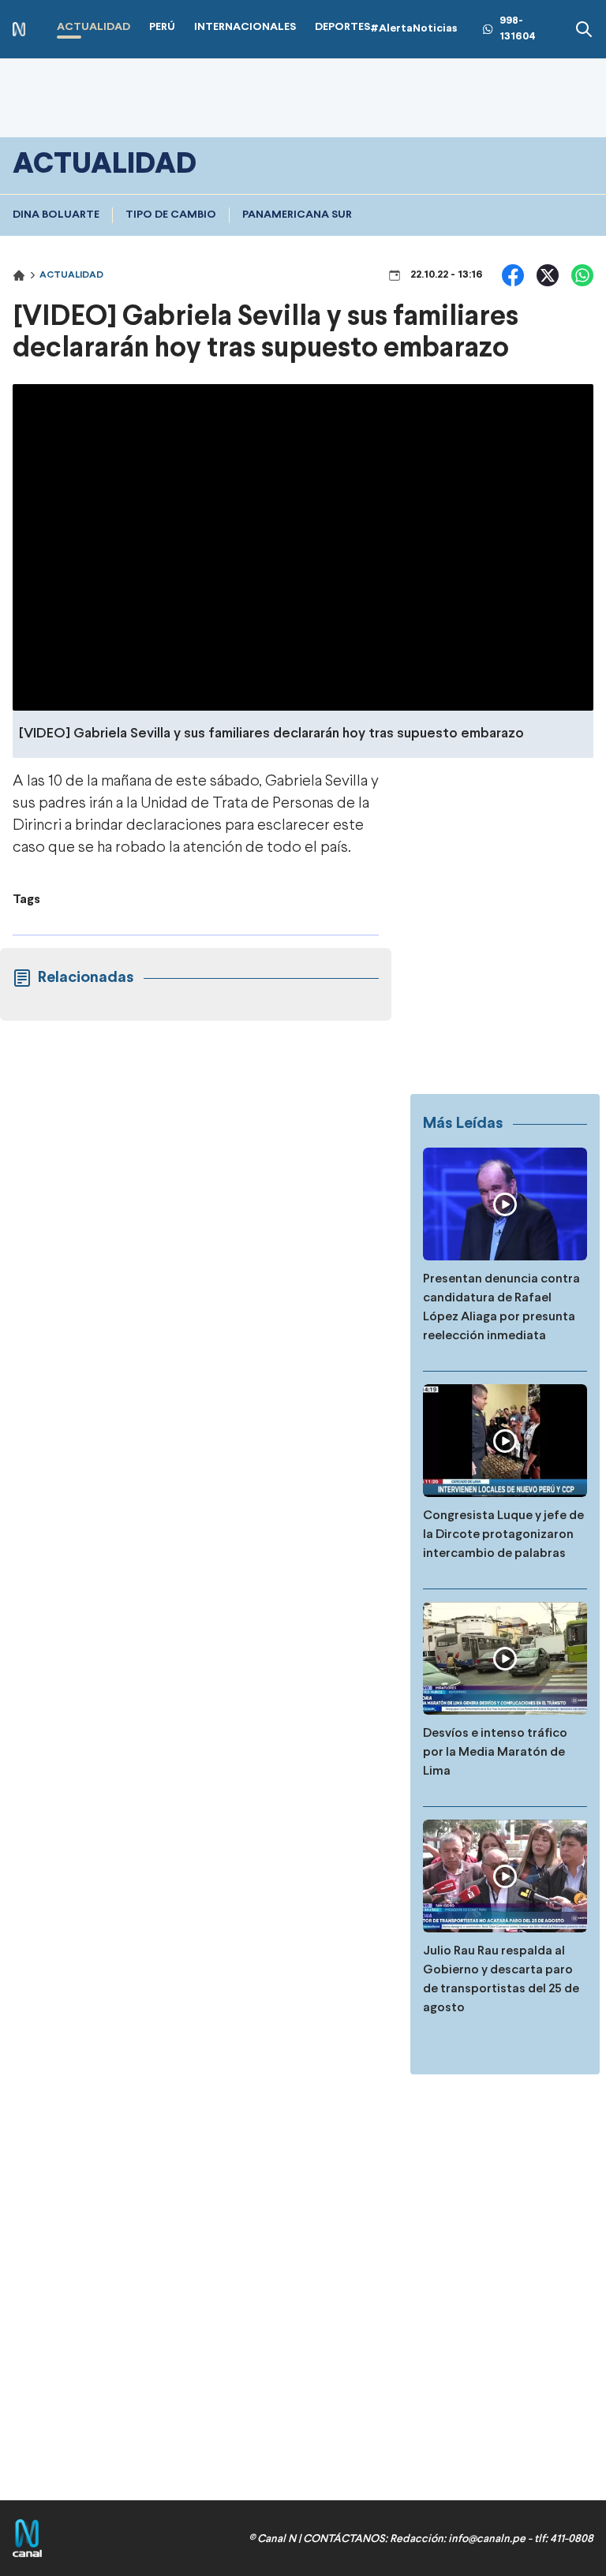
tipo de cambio (171, 215)
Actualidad (71, 275)
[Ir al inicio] (19, 30)
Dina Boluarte (56, 215)
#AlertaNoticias (414, 29)
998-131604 (518, 29)
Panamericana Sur (297, 215)
